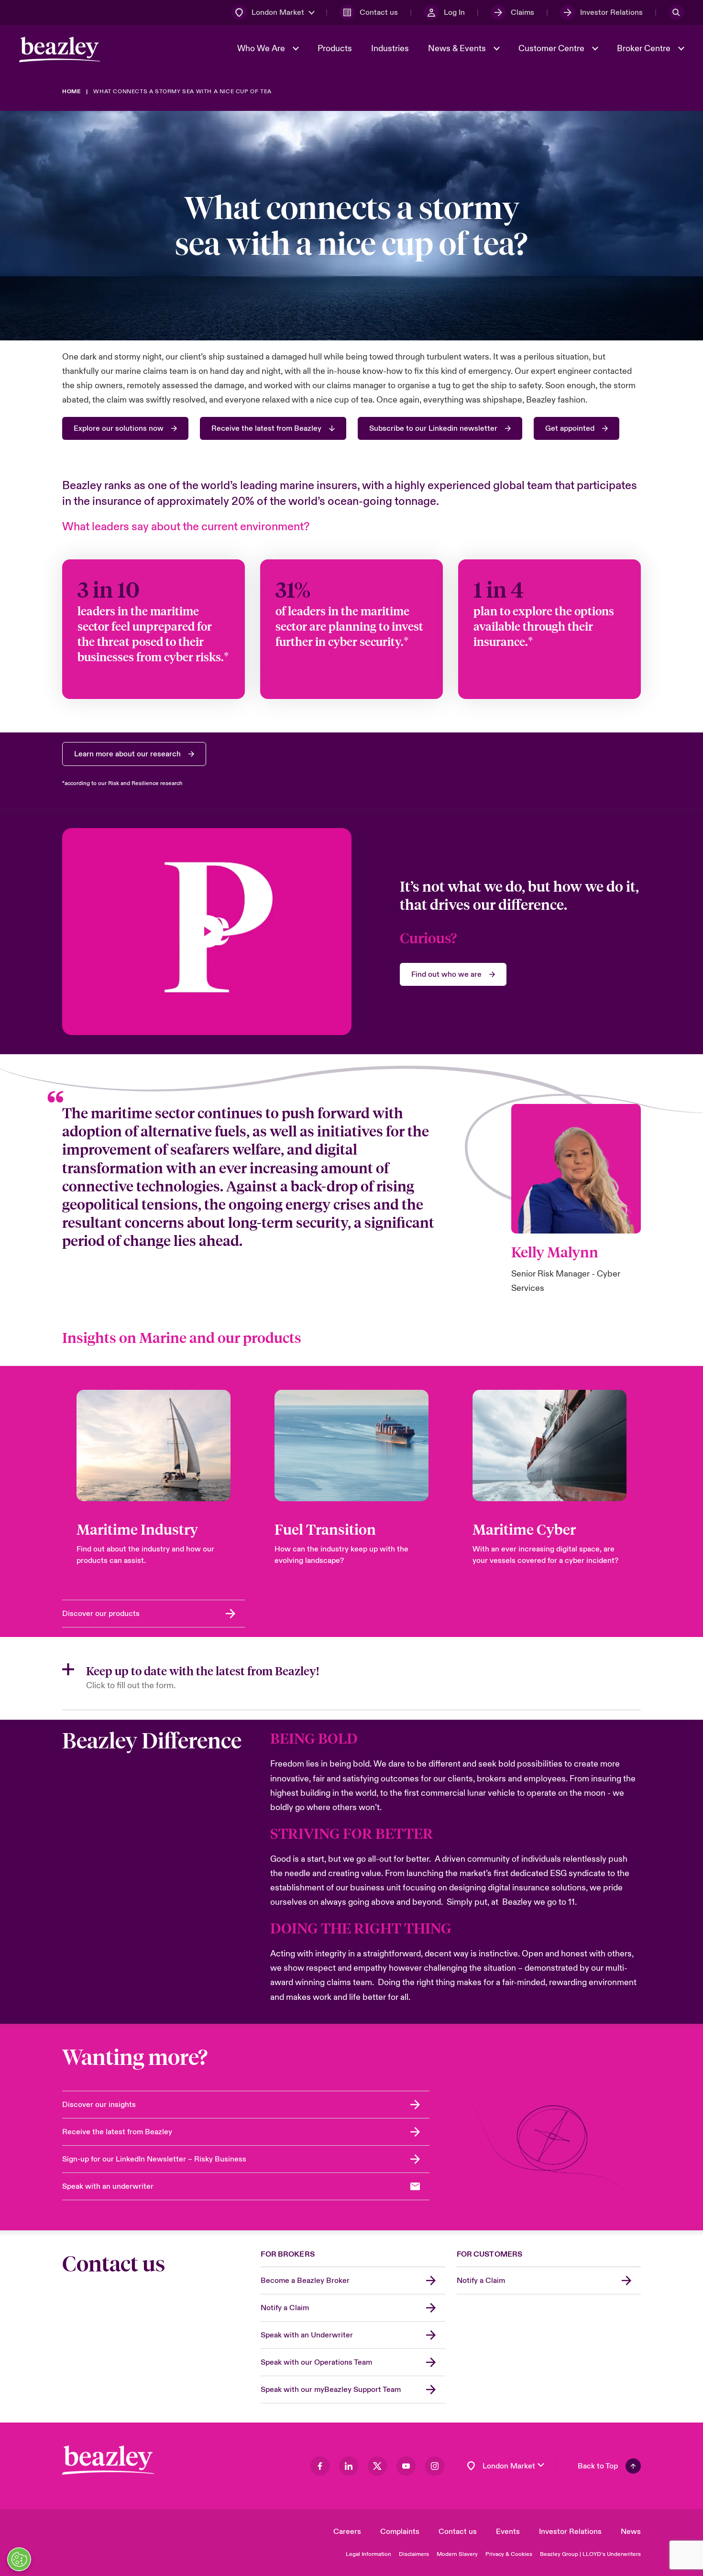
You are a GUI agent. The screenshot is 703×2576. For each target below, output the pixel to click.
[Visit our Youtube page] (406, 2466)
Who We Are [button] (262, 49)
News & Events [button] (458, 49)
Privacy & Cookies (509, 2554)
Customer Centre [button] (552, 49)
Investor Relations (570, 2532)
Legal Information (368, 2554)
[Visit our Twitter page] (377, 2466)
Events (508, 2532)
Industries (390, 49)
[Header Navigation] (60, 49)
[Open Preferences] (19, 2559)
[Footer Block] (108, 2460)
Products (335, 49)
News (631, 2532)
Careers (347, 2532)
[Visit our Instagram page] (435, 2466)
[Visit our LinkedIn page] (349, 2466)
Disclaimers (414, 2554)
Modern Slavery (457, 2554)
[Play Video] (207, 931)
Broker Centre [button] (645, 49)
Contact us (458, 2532)
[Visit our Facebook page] (320, 2466)
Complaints (400, 2532)
